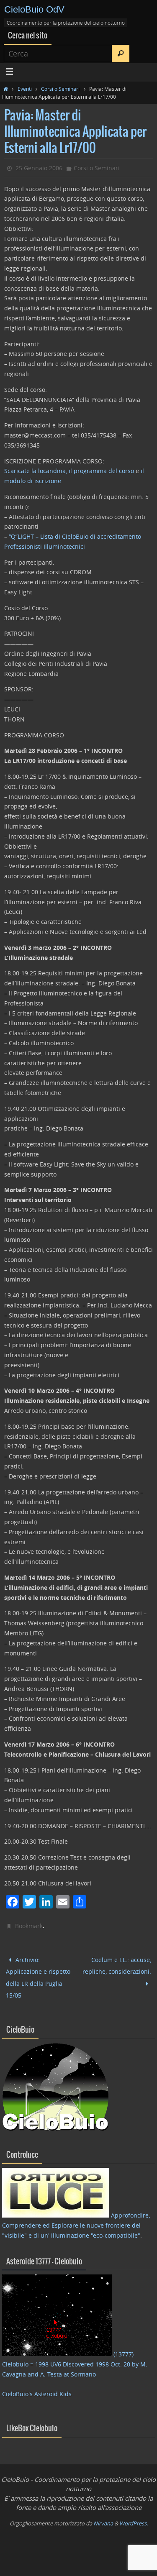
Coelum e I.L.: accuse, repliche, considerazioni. (117, 1964)
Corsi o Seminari (60, 89)
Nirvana (103, 2515)
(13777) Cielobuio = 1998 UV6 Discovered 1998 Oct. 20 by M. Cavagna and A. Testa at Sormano (75, 2357)
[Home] (6, 89)
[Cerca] (121, 54)
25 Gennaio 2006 (39, 168)
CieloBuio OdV (34, 9)
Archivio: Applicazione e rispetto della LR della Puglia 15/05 (38, 1974)
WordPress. (134, 2515)
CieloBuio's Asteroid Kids (37, 2386)
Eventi (25, 89)
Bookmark (29, 1926)
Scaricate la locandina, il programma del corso (70, 471)
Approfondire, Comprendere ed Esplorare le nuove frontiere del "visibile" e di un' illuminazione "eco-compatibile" (76, 2218)
